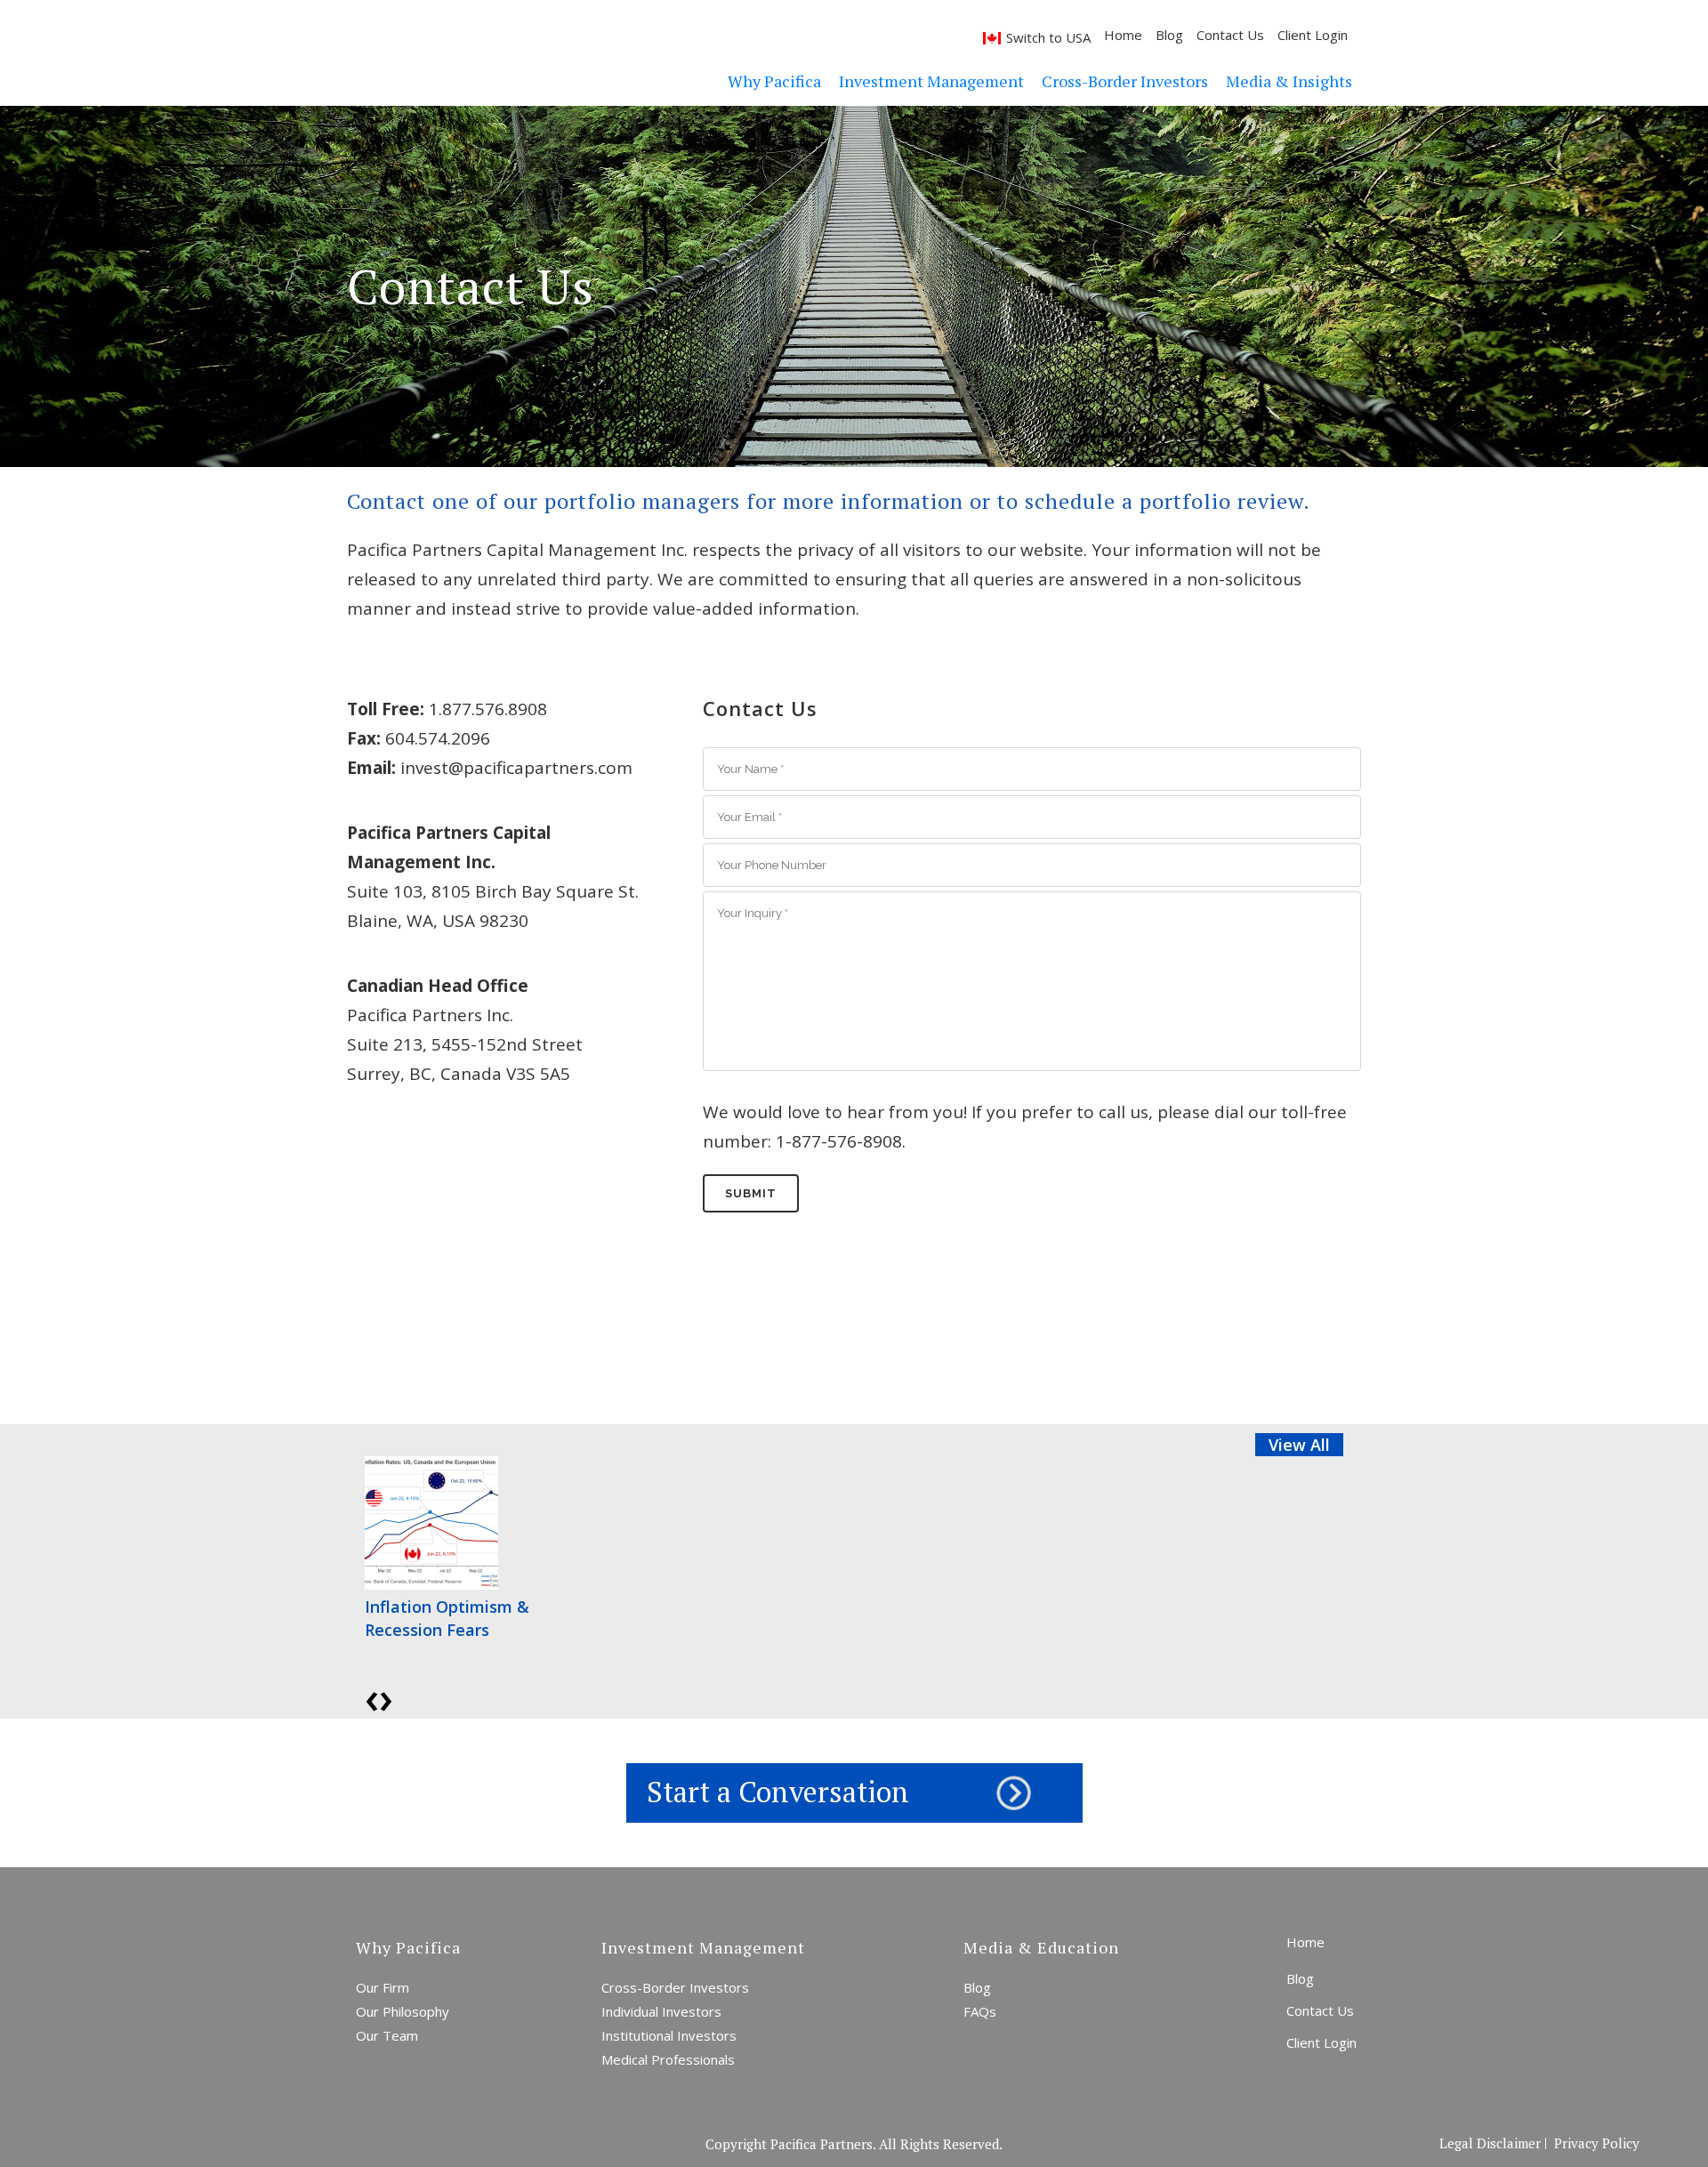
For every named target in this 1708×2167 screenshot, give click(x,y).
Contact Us (1230, 35)
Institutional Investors (669, 2035)
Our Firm (383, 1987)
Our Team (387, 2035)
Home (1123, 35)
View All (1299, 1445)
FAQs (980, 2011)
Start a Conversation (778, 1792)
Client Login (1313, 35)
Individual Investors (661, 2011)
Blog (1169, 35)
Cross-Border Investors (675, 1987)
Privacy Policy (1597, 2143)
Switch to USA (1048, 37)
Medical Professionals (668, 2059)
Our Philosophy (403, 2011)
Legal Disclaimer (1490, 2143)
